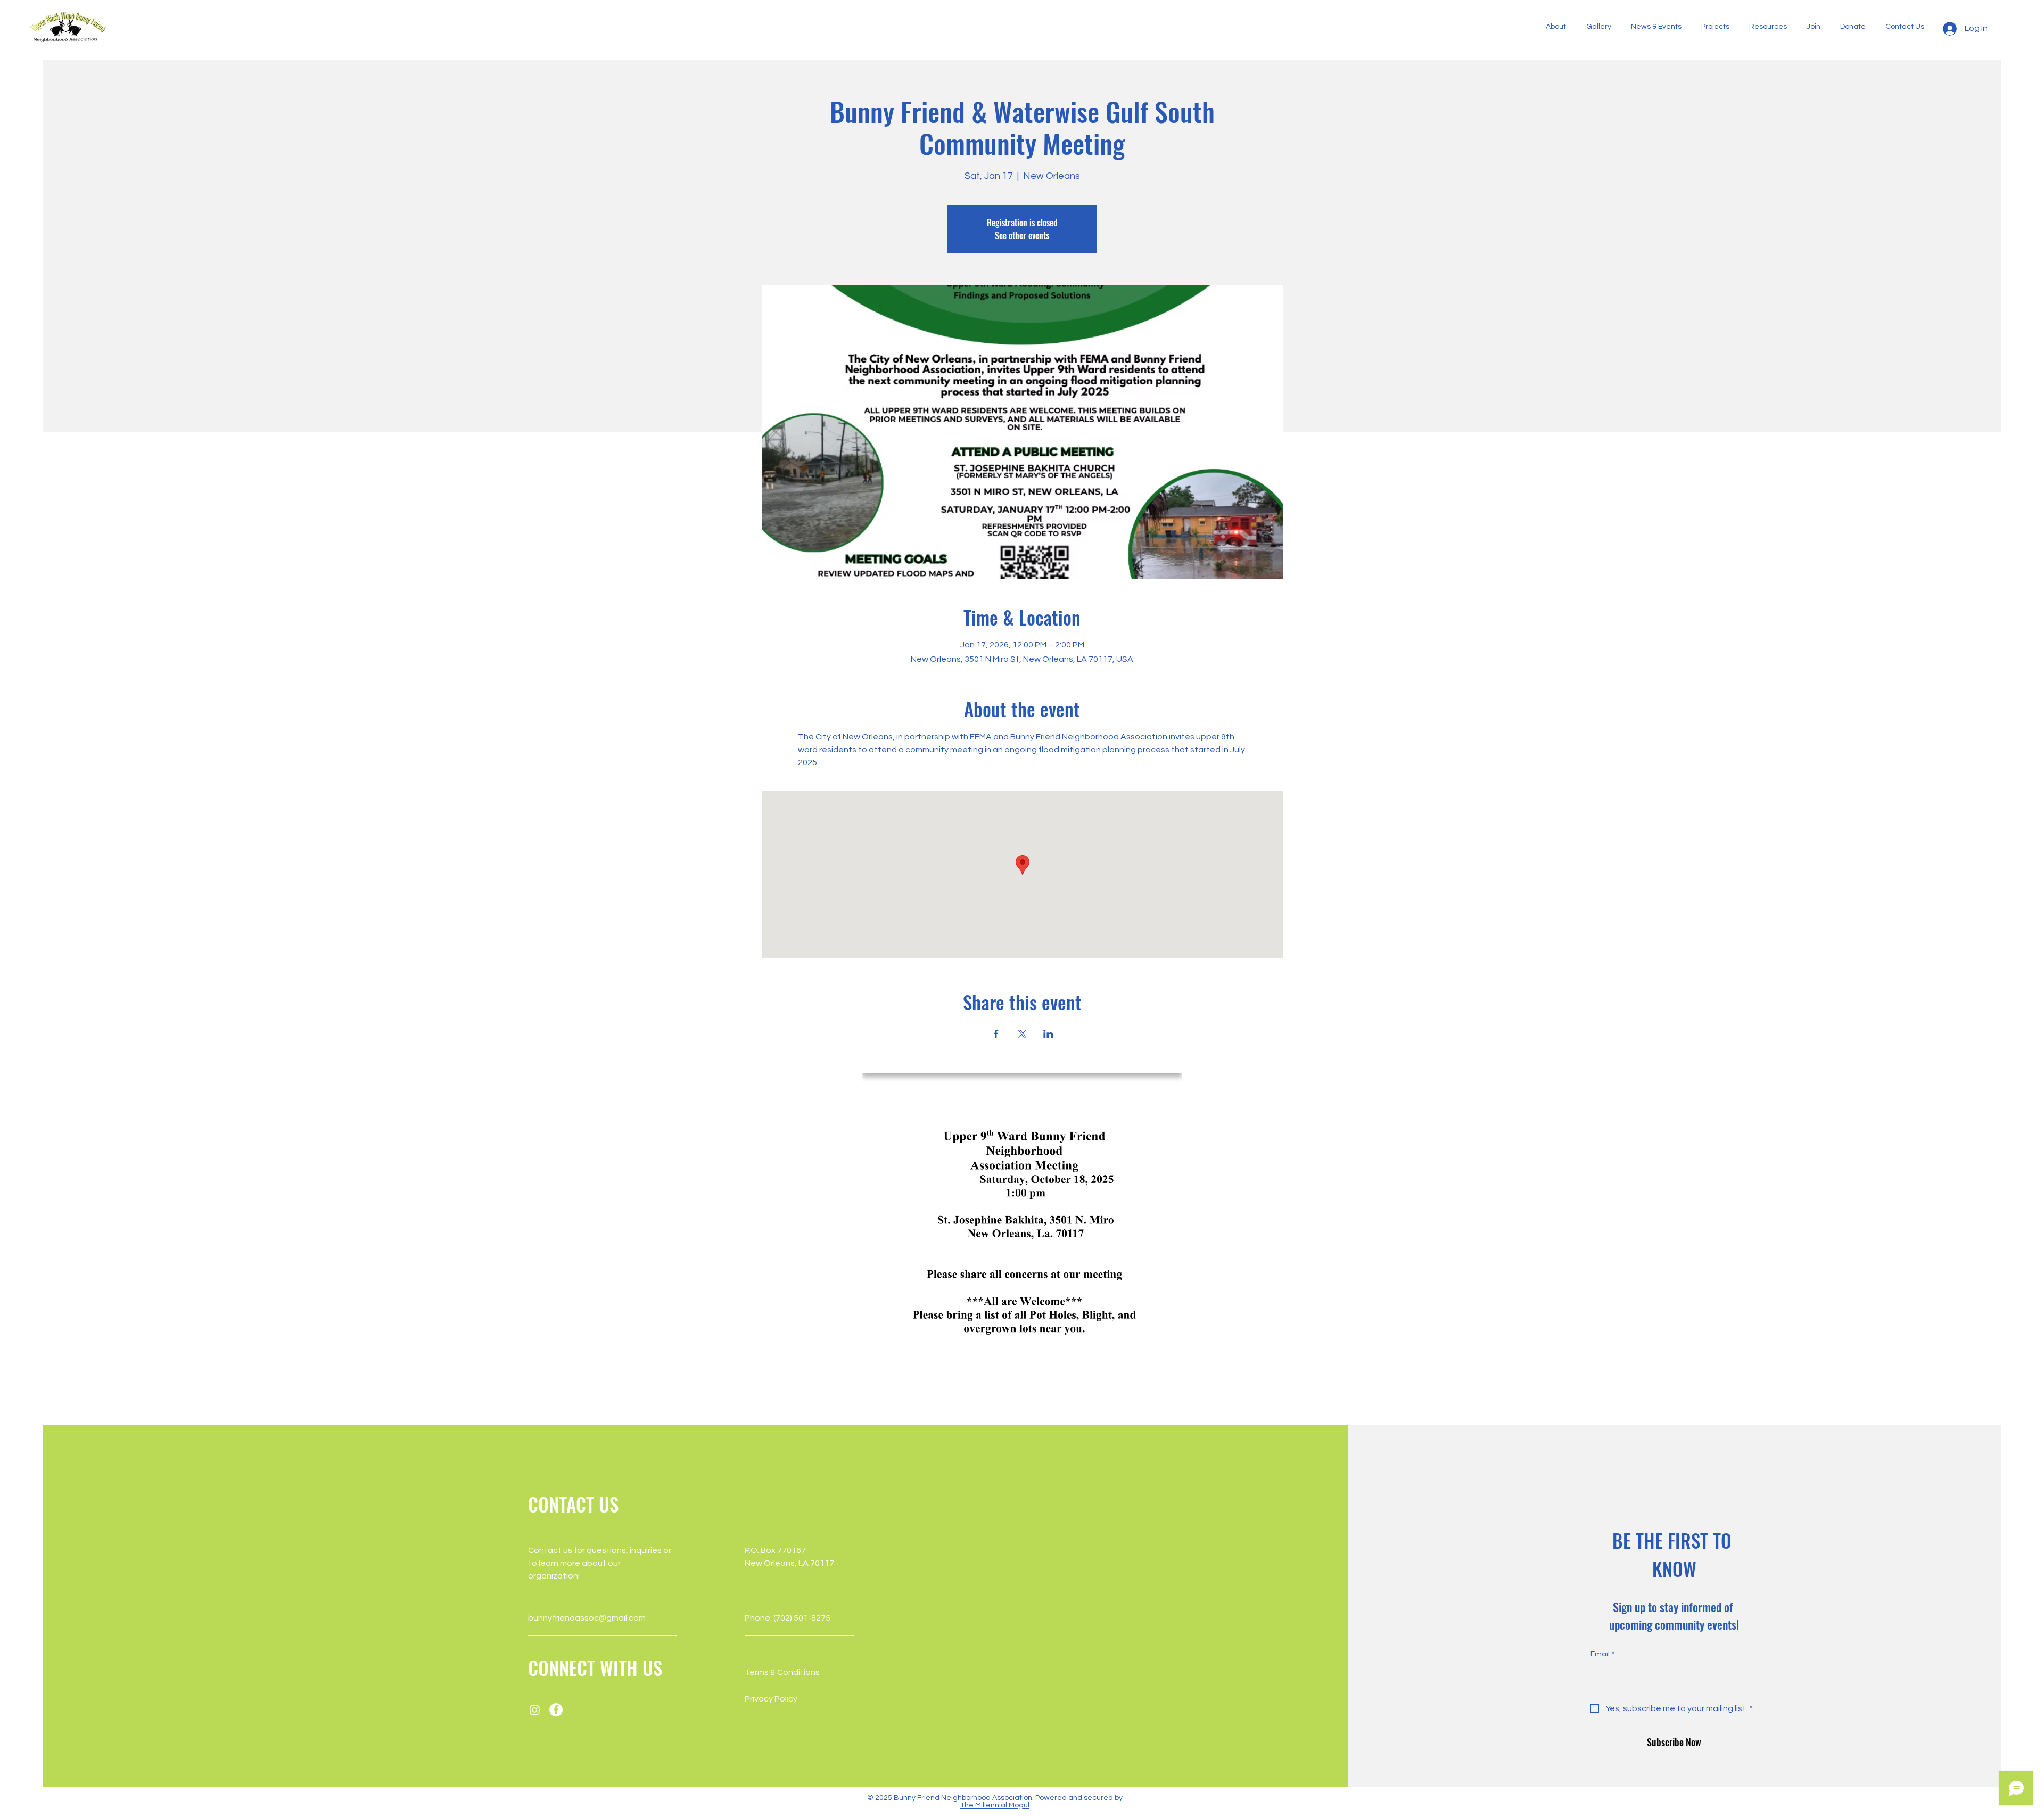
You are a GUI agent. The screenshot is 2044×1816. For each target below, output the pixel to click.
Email (1602, 1654)
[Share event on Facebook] (996, 1034)
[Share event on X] (1022, 1034)
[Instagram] (535, 1710)
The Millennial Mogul (995, 1805)
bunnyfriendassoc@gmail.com (587, 1618)
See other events (1022, 235)
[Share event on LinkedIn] (1048, 1034)
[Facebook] (556, 1710)
